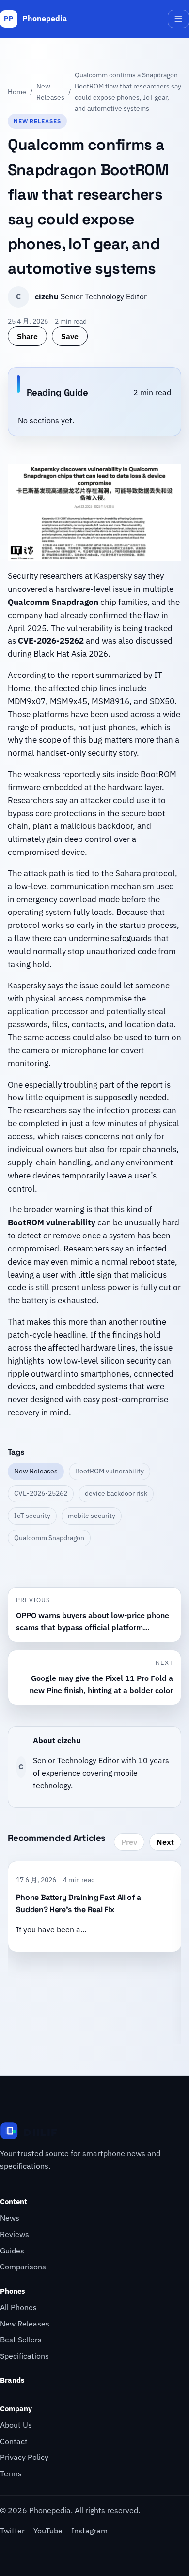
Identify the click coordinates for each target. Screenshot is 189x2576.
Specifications (24, 2356)
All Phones (18, 2307)
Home (17, 92)
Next (165, 1842)
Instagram (89, 2531)
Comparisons (23, 2267)
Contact (14, 2441)
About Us (16, 2425)
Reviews (15, 2234)
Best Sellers (21, 2340)
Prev (129, 1842)
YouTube (48, 2531)
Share (27, 336)
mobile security (92, 1516)
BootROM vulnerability (110, 1471)
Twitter (12, 2531)
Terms (11, 2473)
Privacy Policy (24, 2457)
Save (70, 336)
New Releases (50, 91)
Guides (12, 2251)
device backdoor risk (116, 1493)
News (10, 2218)
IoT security (32, 1516)
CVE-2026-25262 (41, 1493)
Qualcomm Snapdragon (49, 1538)
